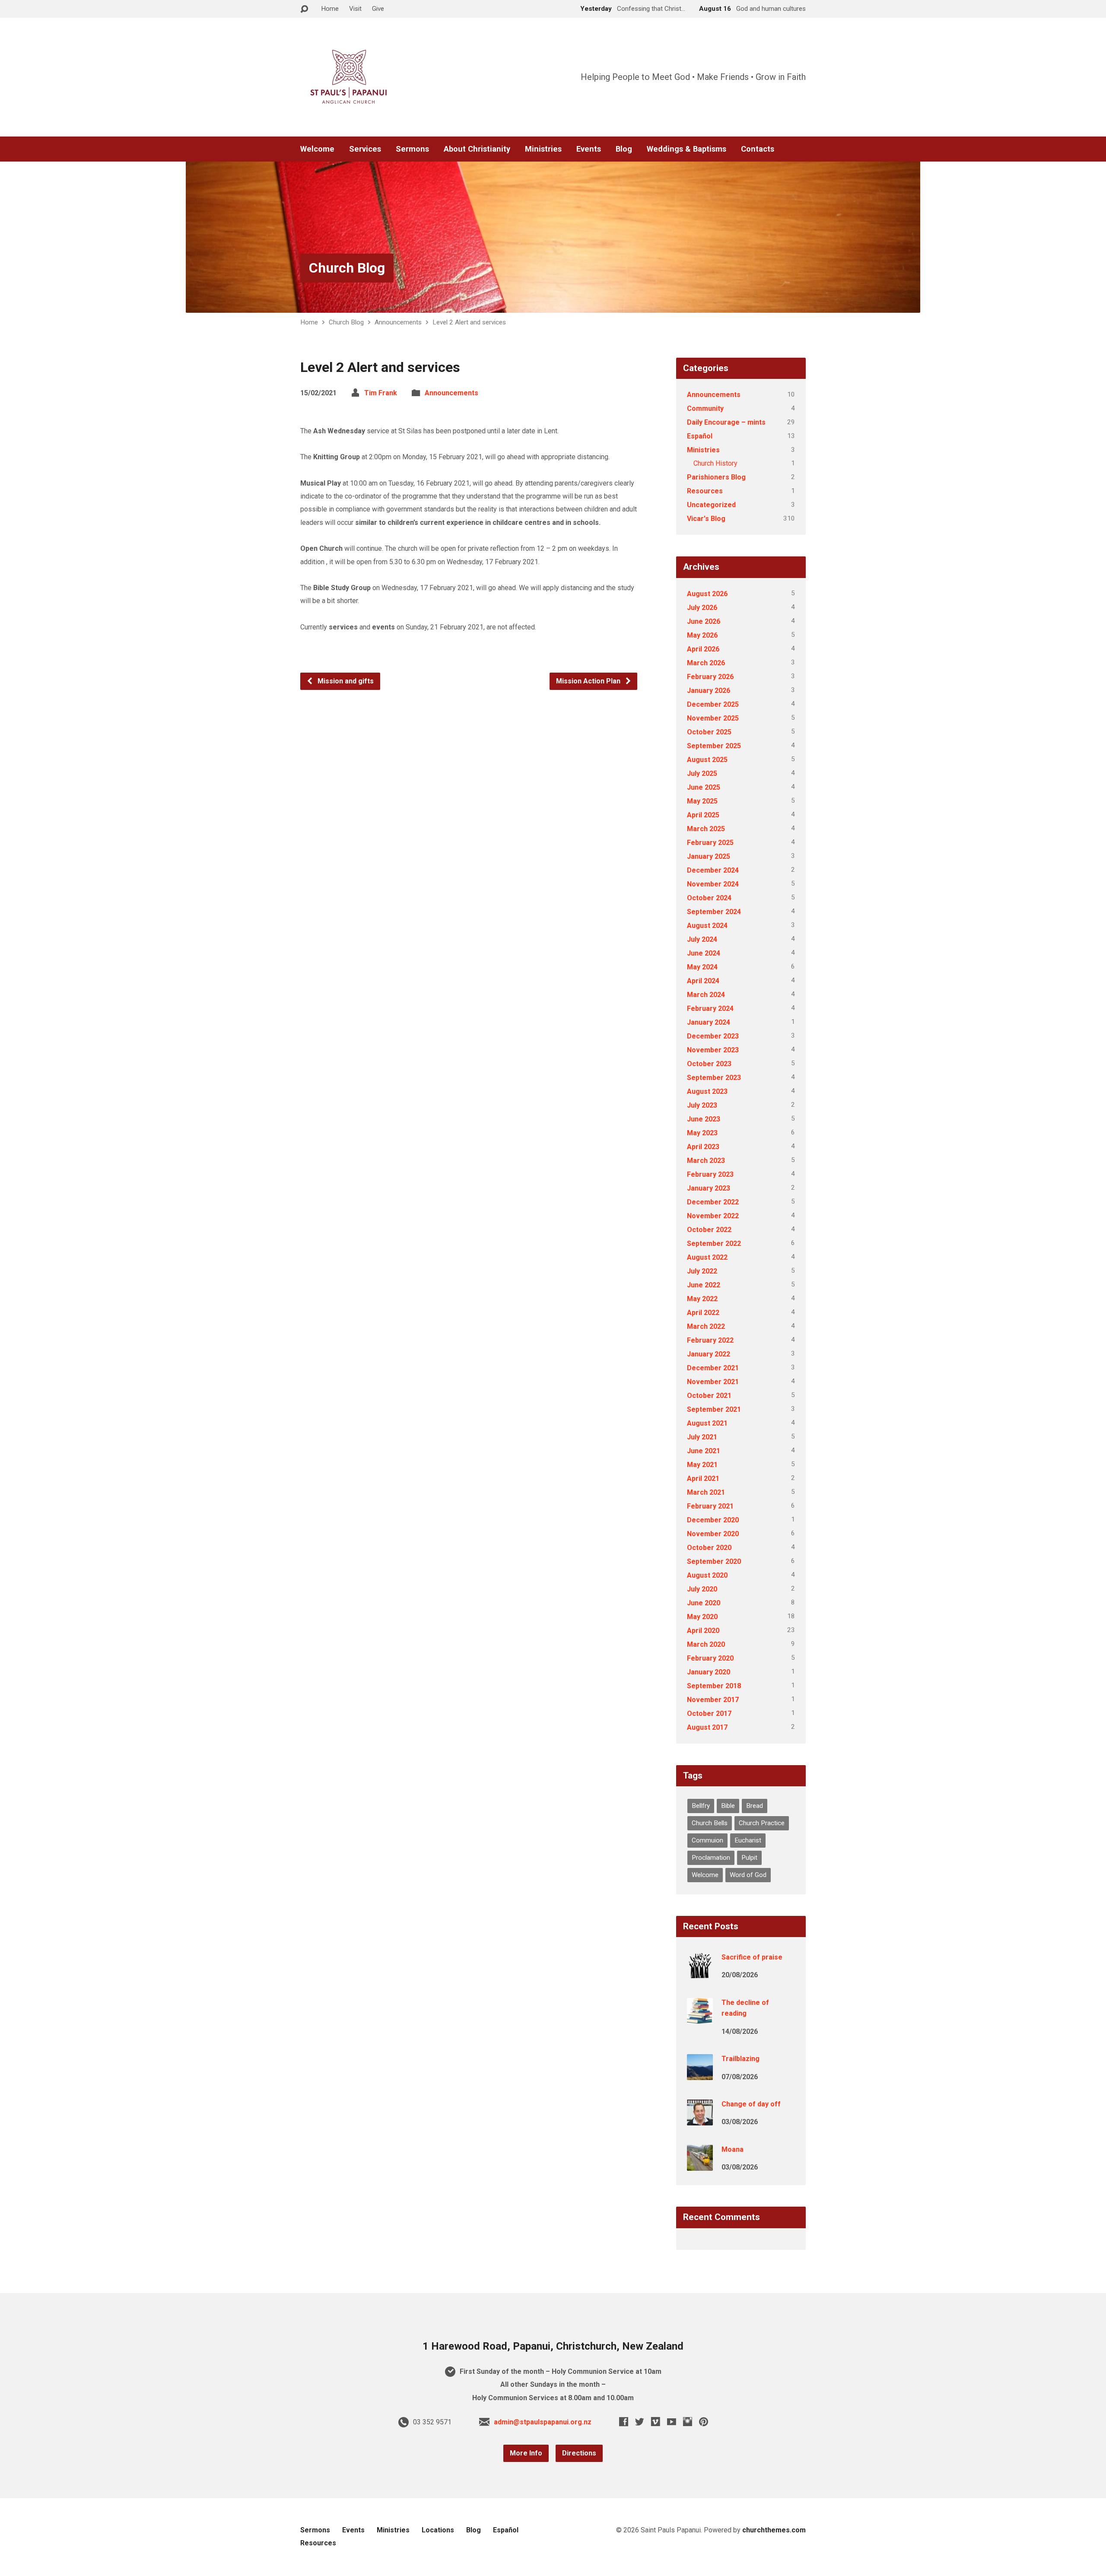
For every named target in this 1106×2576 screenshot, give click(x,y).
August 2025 (707, 760)
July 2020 (702, 1589)
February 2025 (710, 843)
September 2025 (714, 746)
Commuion (707, 1840)
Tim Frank (381, 393)
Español (700, 436)
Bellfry (701, 1806)
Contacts (758, 149)
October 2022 (709, 1230)
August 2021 (707, 1423)
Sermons (412, 149)
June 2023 (704, 1119)
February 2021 (710, 1506)
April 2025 (703, 815)
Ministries (543, 149)
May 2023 (702, 1133)
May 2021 (702, 1465)
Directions (579, 2453)
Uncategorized (711, 505)
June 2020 (704, 1603)
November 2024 (713, 884)
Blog (624, 149)
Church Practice (762, 1823)
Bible (728, 1806)
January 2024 (709, 1022)
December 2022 (713, 1202)
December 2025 (713, 704)
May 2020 (702, 1617)
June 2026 (704, 621)
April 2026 (703, 649)
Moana (733, 2149)
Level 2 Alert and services (469, 322)
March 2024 (706, 995)
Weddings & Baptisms (686, 149)
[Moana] (700, 2165)
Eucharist (748, 1840)
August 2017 (707, 1727)
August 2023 (707, 1091)
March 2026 (706, 663)
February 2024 (710, 1008)
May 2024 (702, 967)
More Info (526, 2453)
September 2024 (714, 912)
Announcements (398, 322)
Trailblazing (741, 2059)
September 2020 (714, 1561)
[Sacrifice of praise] (700, 1973)
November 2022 (713, 1216)
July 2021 (702, 1437)
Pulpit (749, 1858)
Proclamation (711, 1858)
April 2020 (703, 1631)
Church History (715, 463)
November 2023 (713, 1050)
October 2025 (709, 732)
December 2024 (713, 870)
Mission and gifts (345, 681)
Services (365, 149)
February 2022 (710, 1340)
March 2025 (706, 829)
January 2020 (709, 1672)
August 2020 (707, 1575)
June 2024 (704, 953)
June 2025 (704, 787)
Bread (755, 1806)
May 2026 (702, 635)
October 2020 (709, 1548)
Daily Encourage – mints (726, 422)
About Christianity (477, 149)
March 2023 (706, 1161)
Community (705, 408)
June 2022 (704, 1285)
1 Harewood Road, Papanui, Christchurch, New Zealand (553, 2346)
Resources (705, 491)
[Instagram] (688, 2422)
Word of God (748, 1875)
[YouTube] (672, 2422)
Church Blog (347, 268)
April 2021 (703, 1479)
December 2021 (713, 1368)
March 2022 (706, 1326)
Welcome (317, 149)
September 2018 (714, 1686)
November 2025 (713, 718)
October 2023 (709, 1064)
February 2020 (710, 1658)
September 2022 (714, 1244)
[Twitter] (640, 2422)
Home (330, 9)
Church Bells (710, 1823)
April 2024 (703, 981)
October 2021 (709, 1396)
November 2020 (713, 1534)
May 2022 (702, 1299)
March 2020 (706, 1644)
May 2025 (702, 801)
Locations (438, 2530)
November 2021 (713, 1382)
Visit (355, 9)
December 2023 (713, 1036)
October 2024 (709, 898)
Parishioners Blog (716, 477)
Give (378, 9)
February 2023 (710, 1174)
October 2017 (709, 1714)
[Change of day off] (700, 2120)
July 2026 (702, 608)
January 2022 (709, 1354)
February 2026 (710, 677)
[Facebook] (624, 2422)
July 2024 (702, 939)
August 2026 (707, 594)
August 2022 (707, 1257)
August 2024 (707, 926)
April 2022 (703, 1313)
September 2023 (714, 1078)
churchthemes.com (774, 2530)
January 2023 (709, 1188)
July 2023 (702, 1105)
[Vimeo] (656, 2422)
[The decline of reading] (700, 2018)
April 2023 (703, 1147)
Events (589, 149)
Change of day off (751, 2104)
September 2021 (714, 1409)
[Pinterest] (704, 2422)
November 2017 (713, 1700)
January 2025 (709, 856)
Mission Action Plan (589, 681)
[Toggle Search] (304, 9)
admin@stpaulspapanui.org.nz (543, 2422)
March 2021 (706, 1492)
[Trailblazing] (700, 2074)
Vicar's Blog (706, 519)
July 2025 (702, 773)
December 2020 (713, 1520)
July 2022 (702, 1271)
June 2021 (704, 1451)
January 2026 (709, 691)
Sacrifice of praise (752, 1957)
